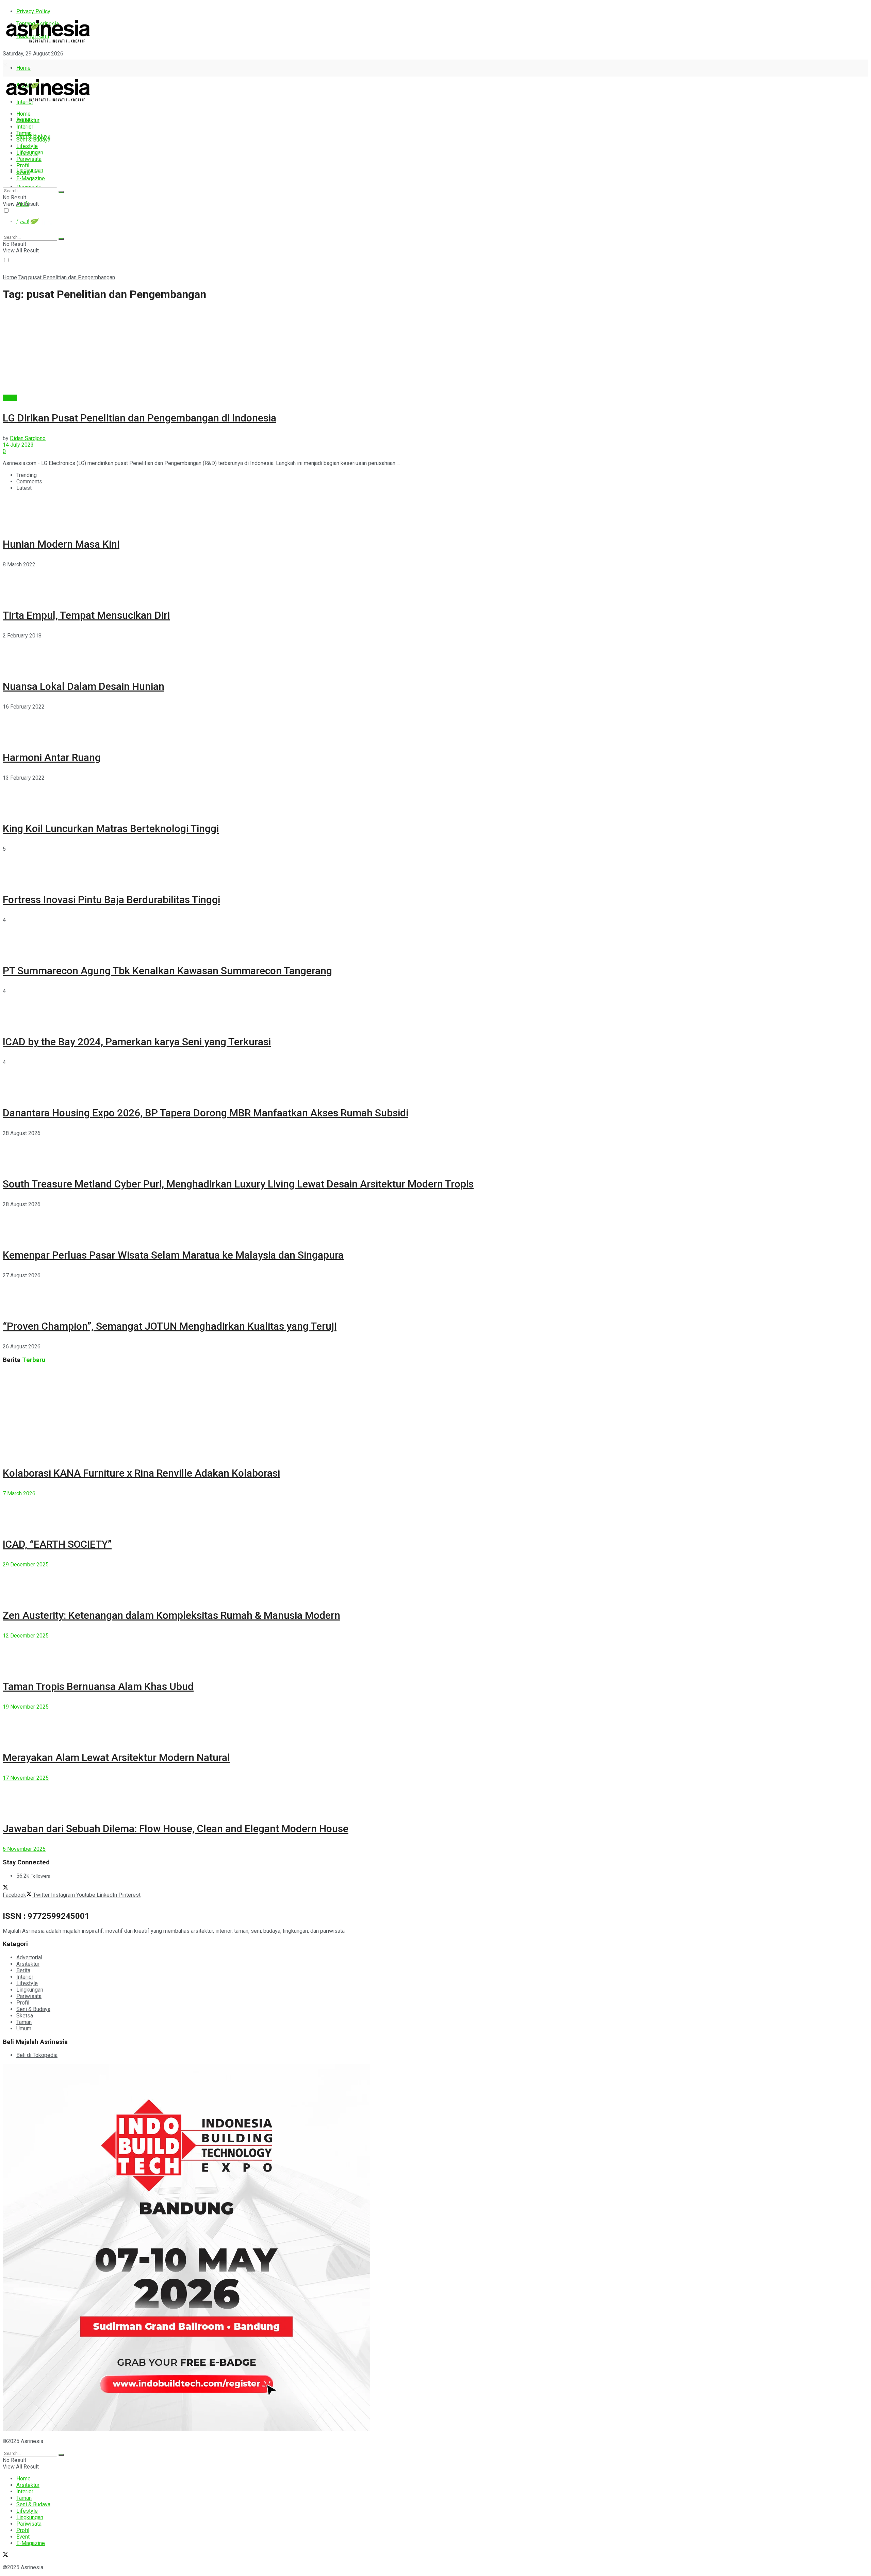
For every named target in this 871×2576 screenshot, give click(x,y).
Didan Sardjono (28, 438)
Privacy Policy (33, 11)
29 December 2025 (26, 1565)
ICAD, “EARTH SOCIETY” (57, 1544)
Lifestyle (27, 146)
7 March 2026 (19, 1493)
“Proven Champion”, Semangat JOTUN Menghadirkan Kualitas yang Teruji (170, 1326)
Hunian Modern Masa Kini (61, 544)
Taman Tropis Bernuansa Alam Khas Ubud (98, 1686)
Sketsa (25, 2016)
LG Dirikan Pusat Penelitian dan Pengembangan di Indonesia (139, 418)
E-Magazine (31, 178)
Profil (23, 165)
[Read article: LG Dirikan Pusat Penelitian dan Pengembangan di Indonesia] (435, 351)
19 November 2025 (26, 1707)
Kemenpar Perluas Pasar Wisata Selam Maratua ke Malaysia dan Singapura (173, 1255)
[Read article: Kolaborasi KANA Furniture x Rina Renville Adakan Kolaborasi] (435, 1413)
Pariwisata (29, 159)
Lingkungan (30, 170)
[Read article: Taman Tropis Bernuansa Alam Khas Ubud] (435, 1654)
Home (23, 68)
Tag (23, 277)
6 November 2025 (24, 1849)
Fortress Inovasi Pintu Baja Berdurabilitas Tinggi (111, 900)
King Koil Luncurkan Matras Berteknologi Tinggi (111, 828)
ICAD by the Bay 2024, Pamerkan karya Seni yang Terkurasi (137, 1042)
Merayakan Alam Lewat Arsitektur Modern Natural (116, 1757)
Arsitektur (28, 120)
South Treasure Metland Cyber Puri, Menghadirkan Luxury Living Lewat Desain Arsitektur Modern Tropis (238, 1184)
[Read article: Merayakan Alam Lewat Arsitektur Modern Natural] (435, 1725)
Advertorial (29, 1957)
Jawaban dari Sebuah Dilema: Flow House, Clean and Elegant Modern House (176, 1829)
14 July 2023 (18, 445)
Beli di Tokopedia (37, 2055)
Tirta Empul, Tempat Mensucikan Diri (86, 615)
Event (23, 172)
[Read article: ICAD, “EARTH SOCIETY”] (435, 1512)
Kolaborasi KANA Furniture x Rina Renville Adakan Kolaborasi (141, 1473)
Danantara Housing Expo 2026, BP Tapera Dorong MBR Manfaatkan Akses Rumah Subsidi (206, 1113)
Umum (24, 2029)
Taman (24, 133)
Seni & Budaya (33, 136)
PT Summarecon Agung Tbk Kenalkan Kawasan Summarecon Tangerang (167, 971)
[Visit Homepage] (48, 43)
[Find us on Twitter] (5, 66)
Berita (10, 398)
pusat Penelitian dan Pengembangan (72, 277)
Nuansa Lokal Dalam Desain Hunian (84, 686)
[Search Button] (61, 192)
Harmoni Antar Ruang (52, 757)
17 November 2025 (26, 1778)
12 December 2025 (26, 1636)
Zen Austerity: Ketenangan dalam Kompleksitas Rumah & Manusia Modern (171, 1615)
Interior (25, 127)
